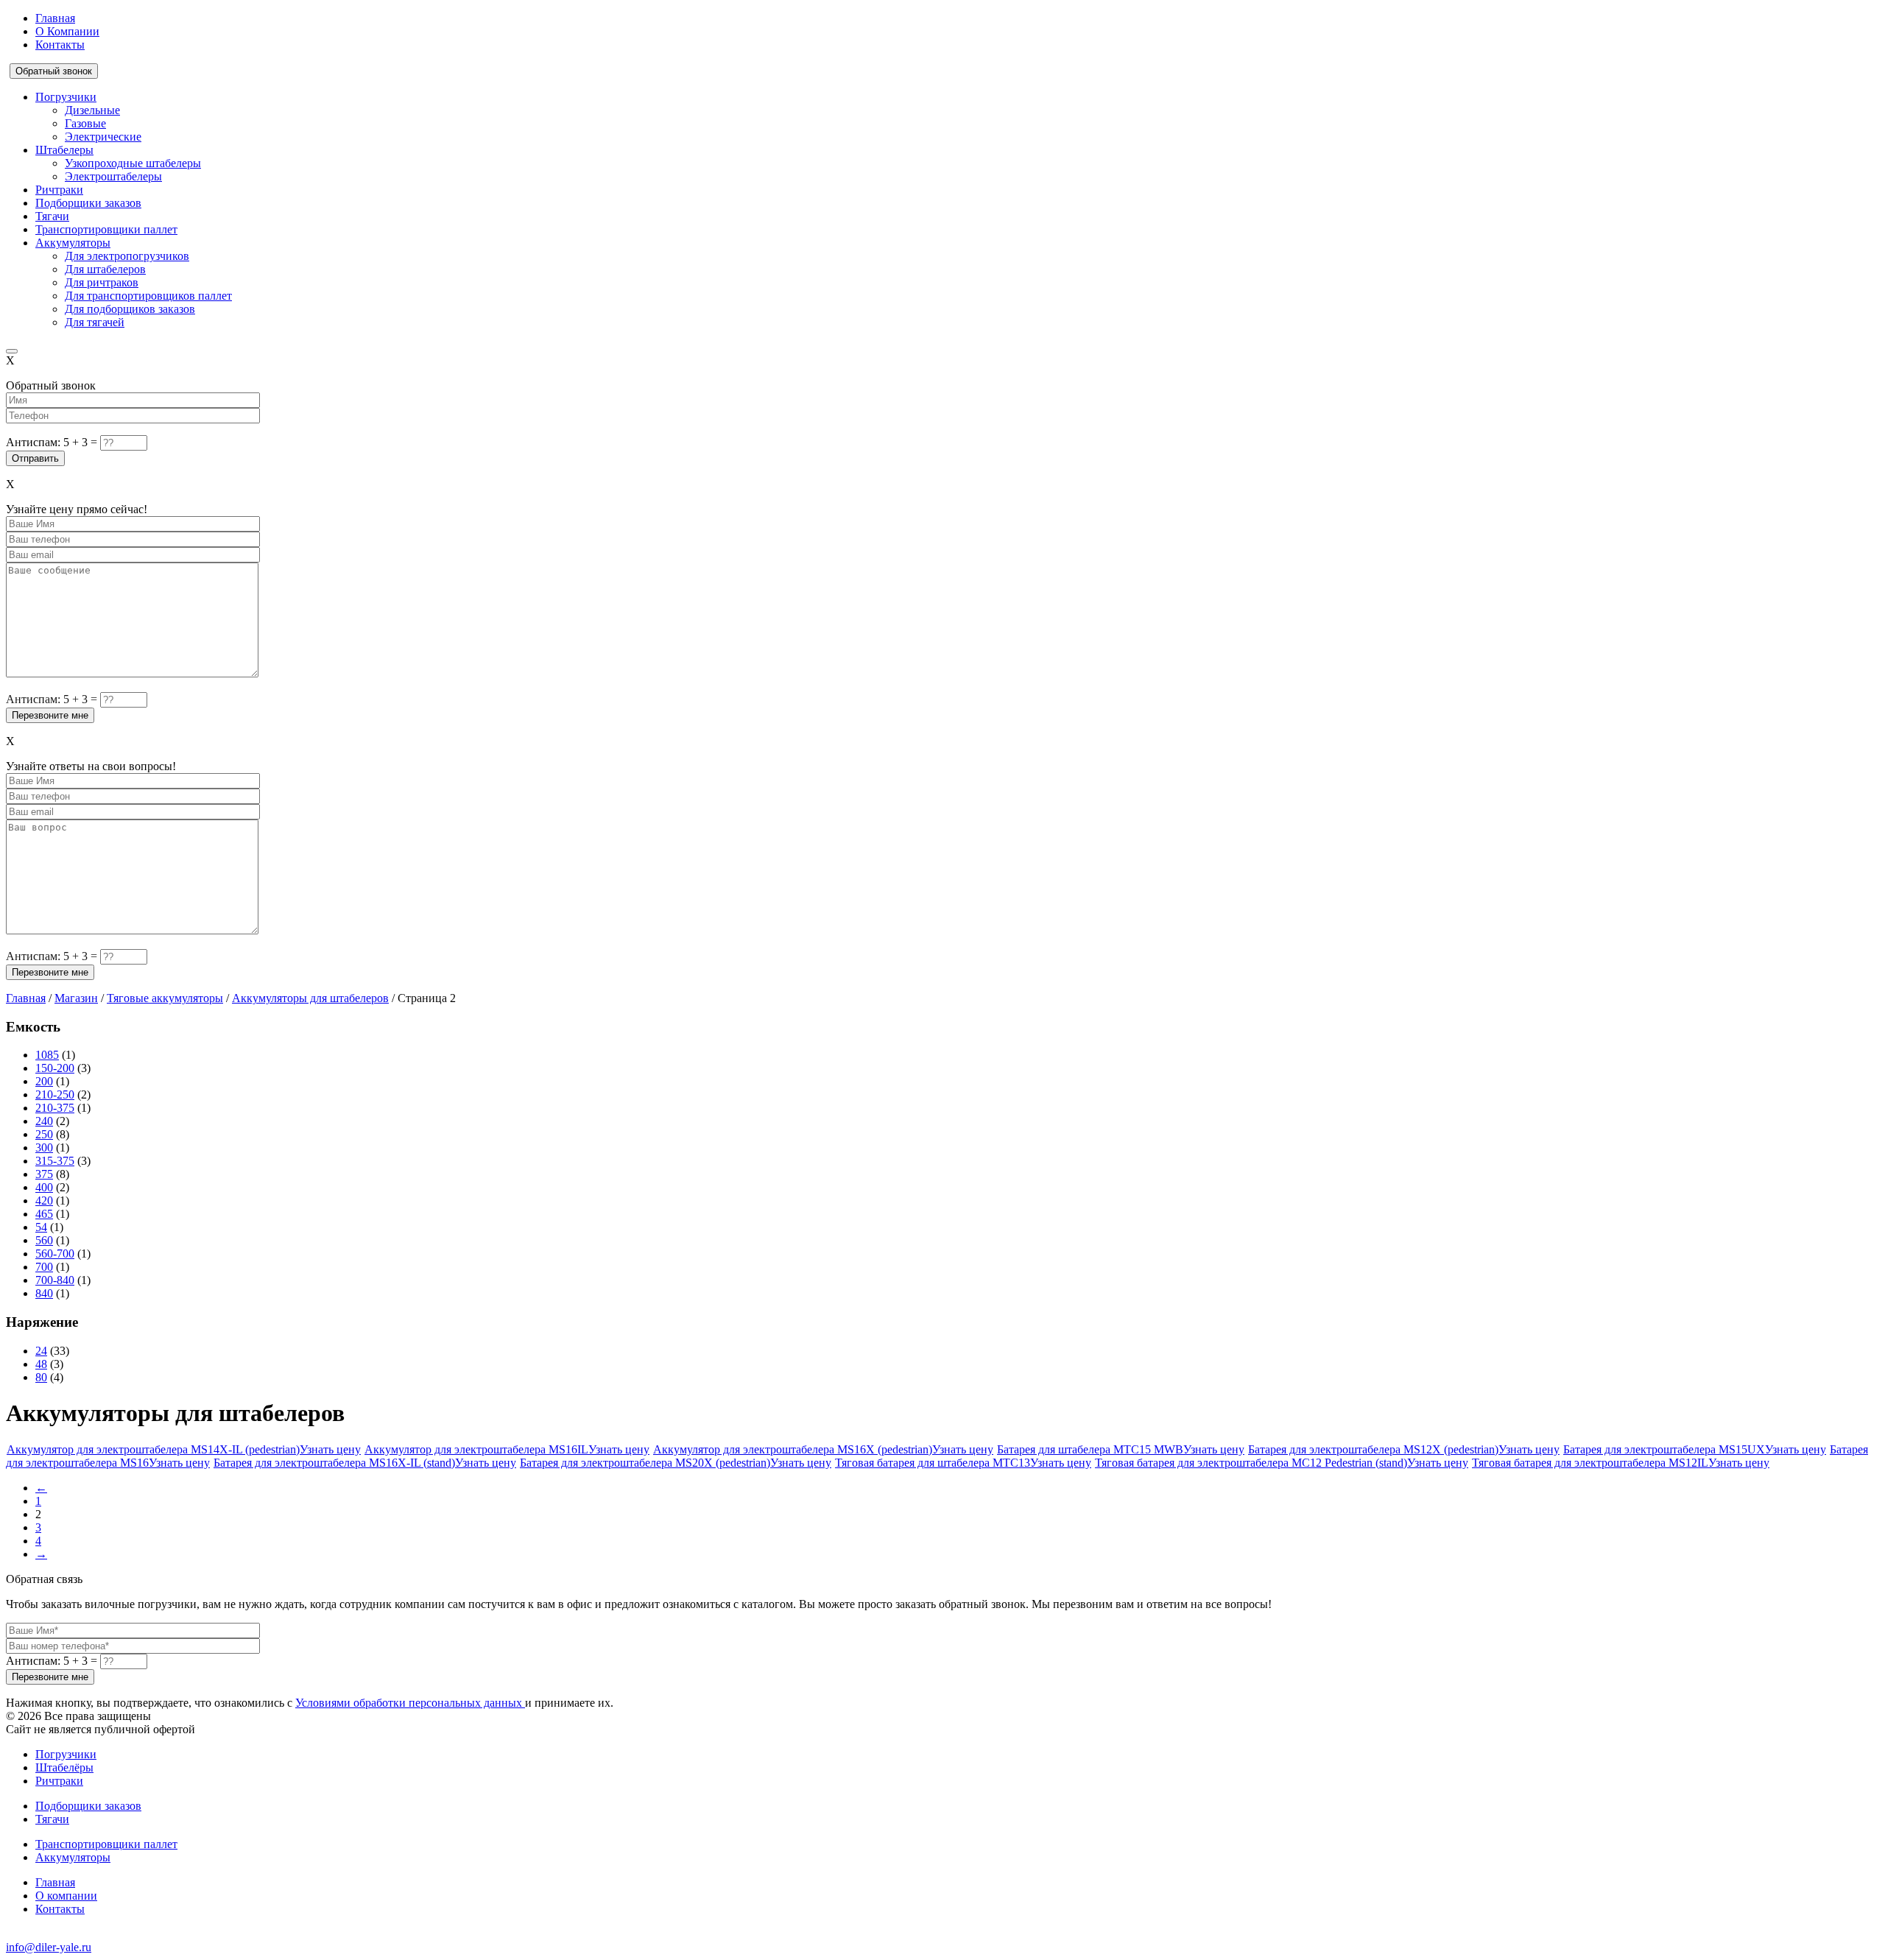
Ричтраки (59, 190)
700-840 (55, 1280)
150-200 (55, 1068)
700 (44, 1267)
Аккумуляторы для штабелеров (310, 998)
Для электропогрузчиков (127, 256)
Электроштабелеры (113, 176)
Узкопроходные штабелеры (133, 163)
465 (44, 1214)
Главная (55, 18)
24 (41, 1351)
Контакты (60, 45)
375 (44, 1174)
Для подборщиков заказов (130, 309)
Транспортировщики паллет (106, 229)
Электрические (103, 137)
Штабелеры (64, 150)
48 (41, 1364)
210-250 (55, 1094)
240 (44, 1121)
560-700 (55, 1254)
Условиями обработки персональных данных (410, 1703)
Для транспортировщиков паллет (148, 296)
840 (44, 1293)
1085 (47, 1055)
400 (44, 1187)
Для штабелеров (105, 269)
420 (44, 1201)
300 (44, 1148)
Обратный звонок (54, 71)
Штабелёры (64, 1767)
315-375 (55, 1161)
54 (41, 1227)
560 (44, 1240)
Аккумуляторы (73, 243)
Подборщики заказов (88, 203)
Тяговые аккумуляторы (165, 998)
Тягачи (52, 216)
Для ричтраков (102, 282)
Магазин (76, 998)
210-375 (55, 1108)
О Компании (67, 31)
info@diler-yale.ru (49, 1947)
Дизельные (92, 110)
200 (44, 1081)
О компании (66, 1896)
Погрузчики (66, 97)
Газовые (85, 123)
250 (44, 1134)
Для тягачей (95, 322)
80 (41, 1377)
